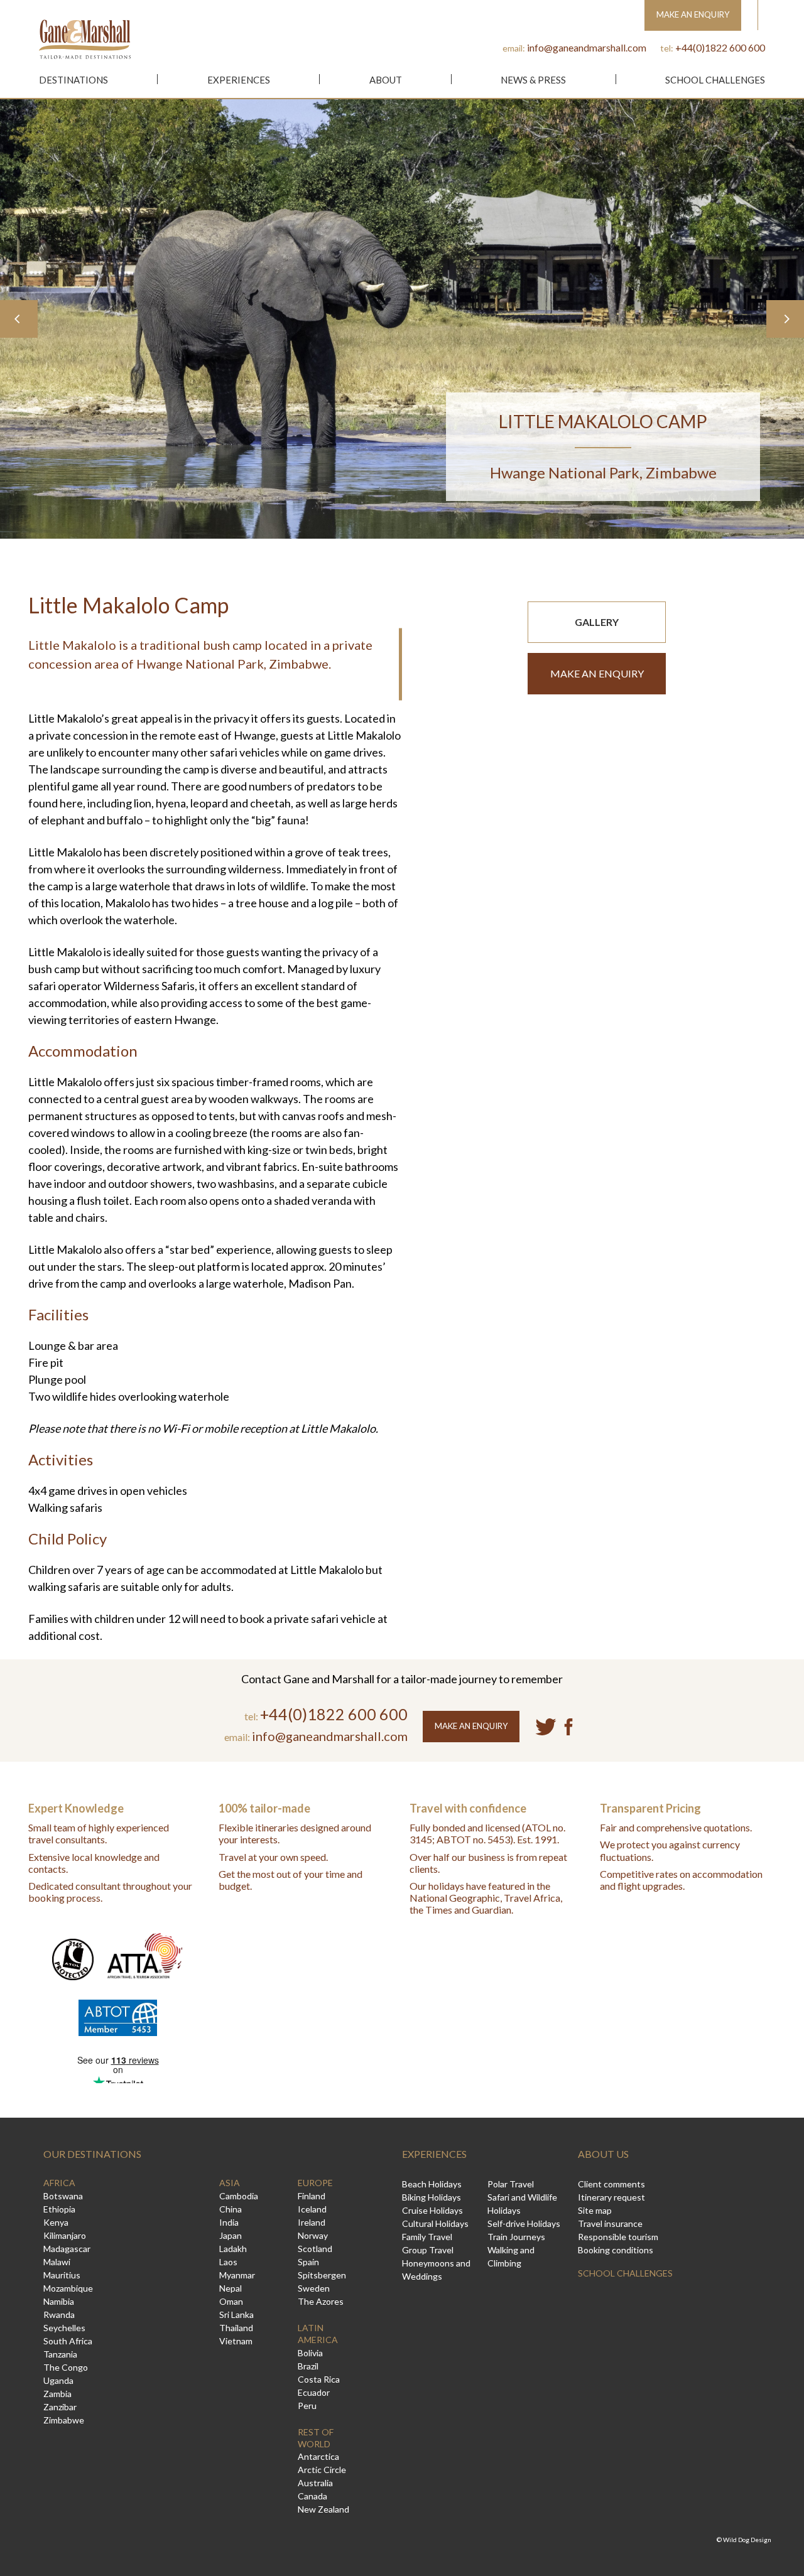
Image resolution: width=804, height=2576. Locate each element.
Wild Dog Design (747, 2540)
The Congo (66, 2367)
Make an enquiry (597, 673)
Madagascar (67, 2249)
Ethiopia (59, 2209)
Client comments (611, 2184)
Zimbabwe (64, 2420)
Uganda (58, 2380)
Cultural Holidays (435, 2223)
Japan (231, 2235)
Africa (59, 2183)
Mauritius (62, 2275)
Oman (231, 2301)
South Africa (68, 2341)
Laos (228, 2262)
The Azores (321, 2301)
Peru (307, 2406)
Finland (312, 2196)
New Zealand (323, 2509)
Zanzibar (60, 2407)
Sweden (314, 2288)
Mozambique (68, 2288)
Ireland (312, 2222)
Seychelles (64, 2328)
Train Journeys (516, 2237)
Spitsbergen (322, 2275)
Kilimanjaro (65, 2235)
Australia (315, 2483)
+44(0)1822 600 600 (720, 47)
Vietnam (236, 2341)
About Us (603, 2154)
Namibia (59, 2301)
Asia (230, 2183)
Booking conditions (616, 2250)
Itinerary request (611, 2197)
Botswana (63, 2196)
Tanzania (60, 2354)
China (231, 2209)
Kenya (56, 2222)
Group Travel (428, 2250)
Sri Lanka (236, 2315)
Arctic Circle (322, 2470)
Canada (312, 2496)
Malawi (57, 2262)
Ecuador (314, 2392)
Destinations (73, 80)
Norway (313, 2235)
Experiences (239, 80)
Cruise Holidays (432, 2210)
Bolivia (310, 2353)
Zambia (57, 2394)
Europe (315, 2183)
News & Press (533, 80)
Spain (308, 2262)
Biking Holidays (432, 2197)
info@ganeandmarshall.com (587, 47)
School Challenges (715, 80)
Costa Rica (319, 2379)
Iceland (312, 2209)
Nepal (231, 2288)
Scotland (315, 2249)
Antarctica (318, 2456)
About (386, 80)
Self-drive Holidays (524, 2223)
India (229, 2222)
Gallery (597, 622)
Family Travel (427, 2237)
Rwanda (59, 2315)
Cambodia (239, 2196)
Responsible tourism (618, 2237)
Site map (595, 2210)
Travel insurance (610, 2223)
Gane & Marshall (85, 39)
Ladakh (233, 2249)
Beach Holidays (432, 2184)
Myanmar (237, 2275)
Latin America (318, 2334)
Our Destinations (92, 2154)
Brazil (308, 2366)
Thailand (236, 2328)
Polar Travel (511, 2184)
